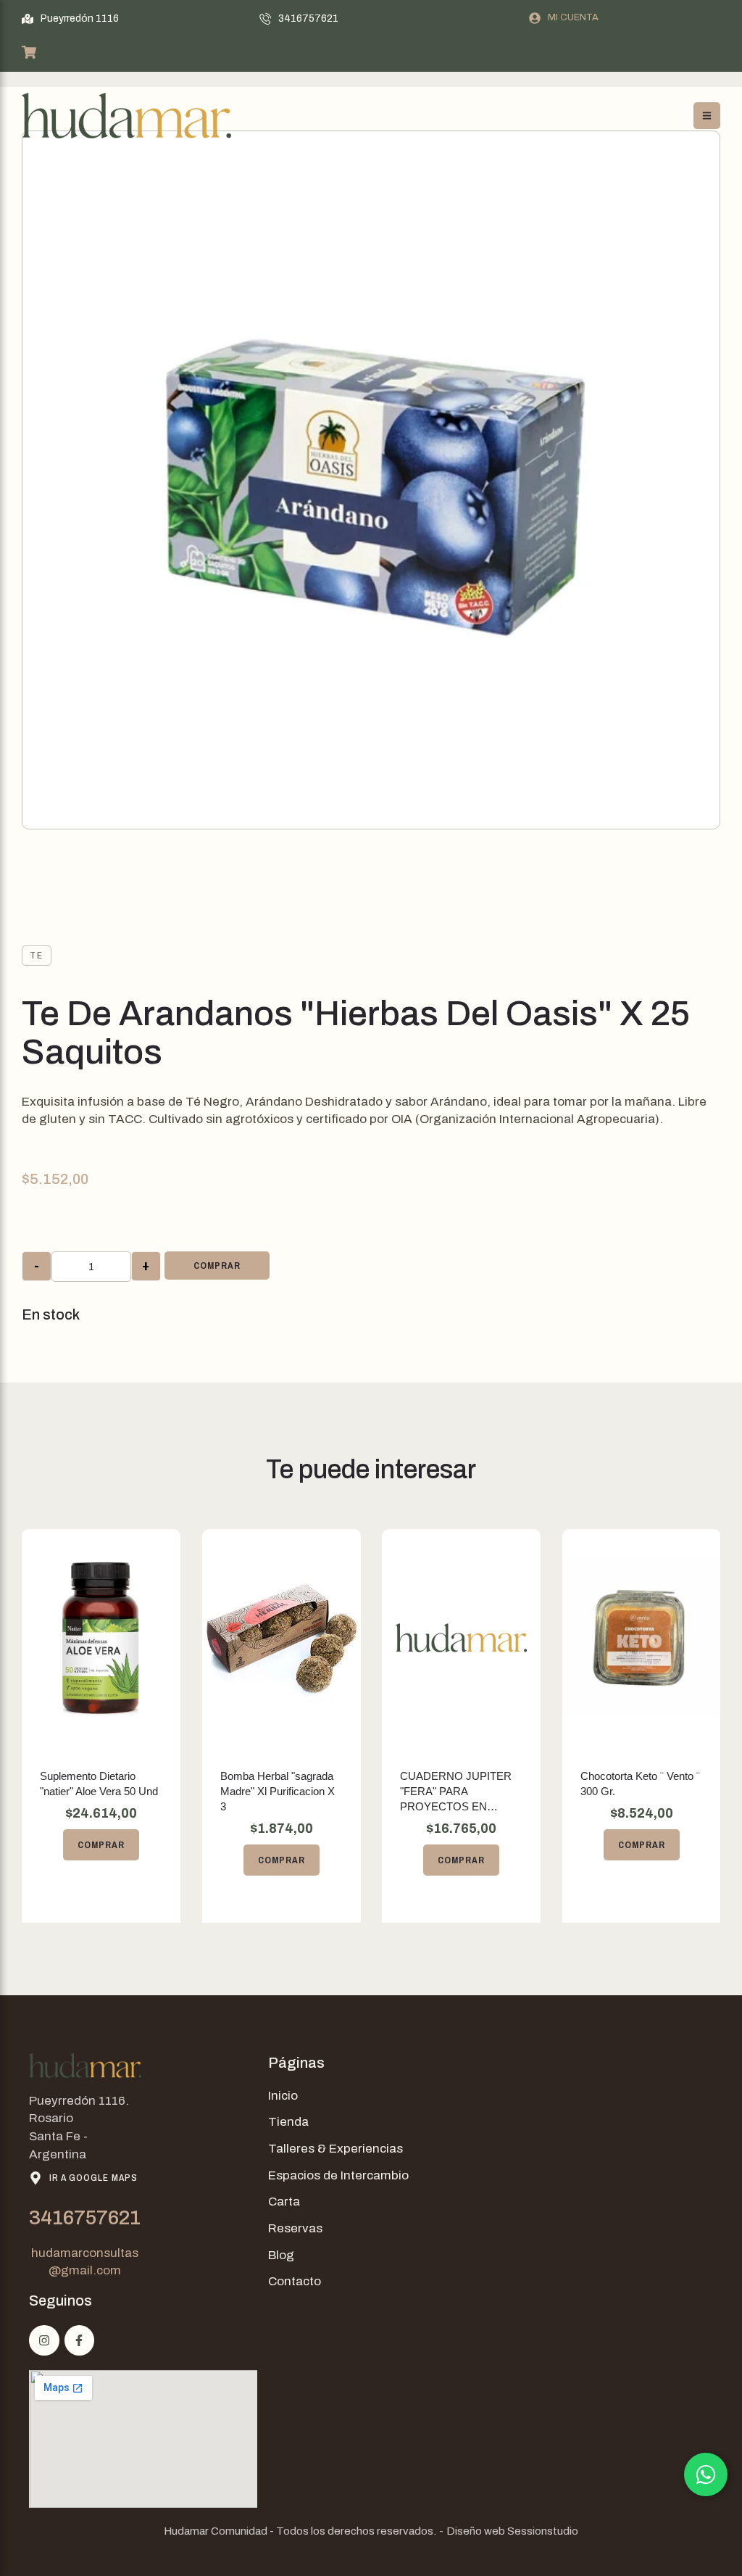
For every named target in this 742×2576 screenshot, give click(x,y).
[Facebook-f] (80, 2340)
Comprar (217, 1266)
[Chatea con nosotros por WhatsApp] (706, 2474)
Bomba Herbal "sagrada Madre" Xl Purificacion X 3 (278, 1791)
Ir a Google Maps (93, 2178)
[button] (70, 19)
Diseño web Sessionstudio (512, 2531)
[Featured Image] (101, 1638)
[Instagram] (44, 2340)
